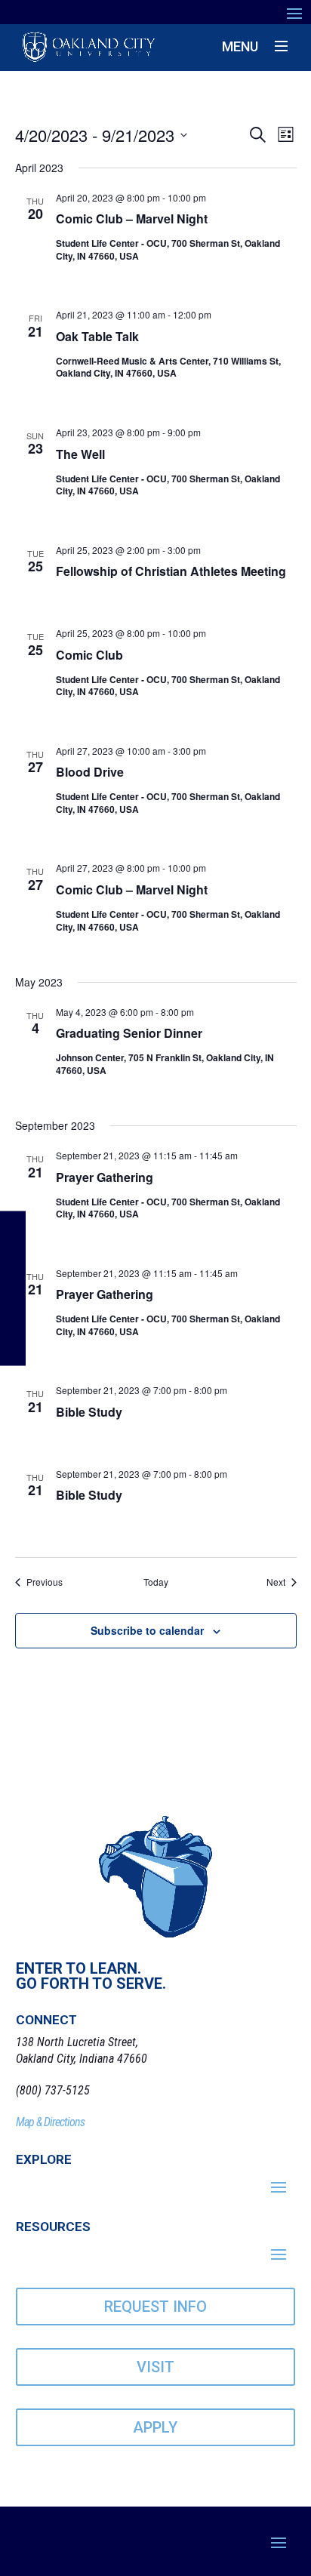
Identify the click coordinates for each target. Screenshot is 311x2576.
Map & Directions (50, 2122)
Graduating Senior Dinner (129, 1033)
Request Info (155, 2307)
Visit (155, 2367)
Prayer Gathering (105, 1177)
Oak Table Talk (97, 336)
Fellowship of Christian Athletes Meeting (171, 571)
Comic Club (89, 655)
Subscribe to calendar (147, 1630)
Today (156, 1582)
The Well (80, 454)
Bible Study (89, 1412)
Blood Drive (90, 772)
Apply (155, 2427)
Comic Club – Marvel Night (132, 219)
